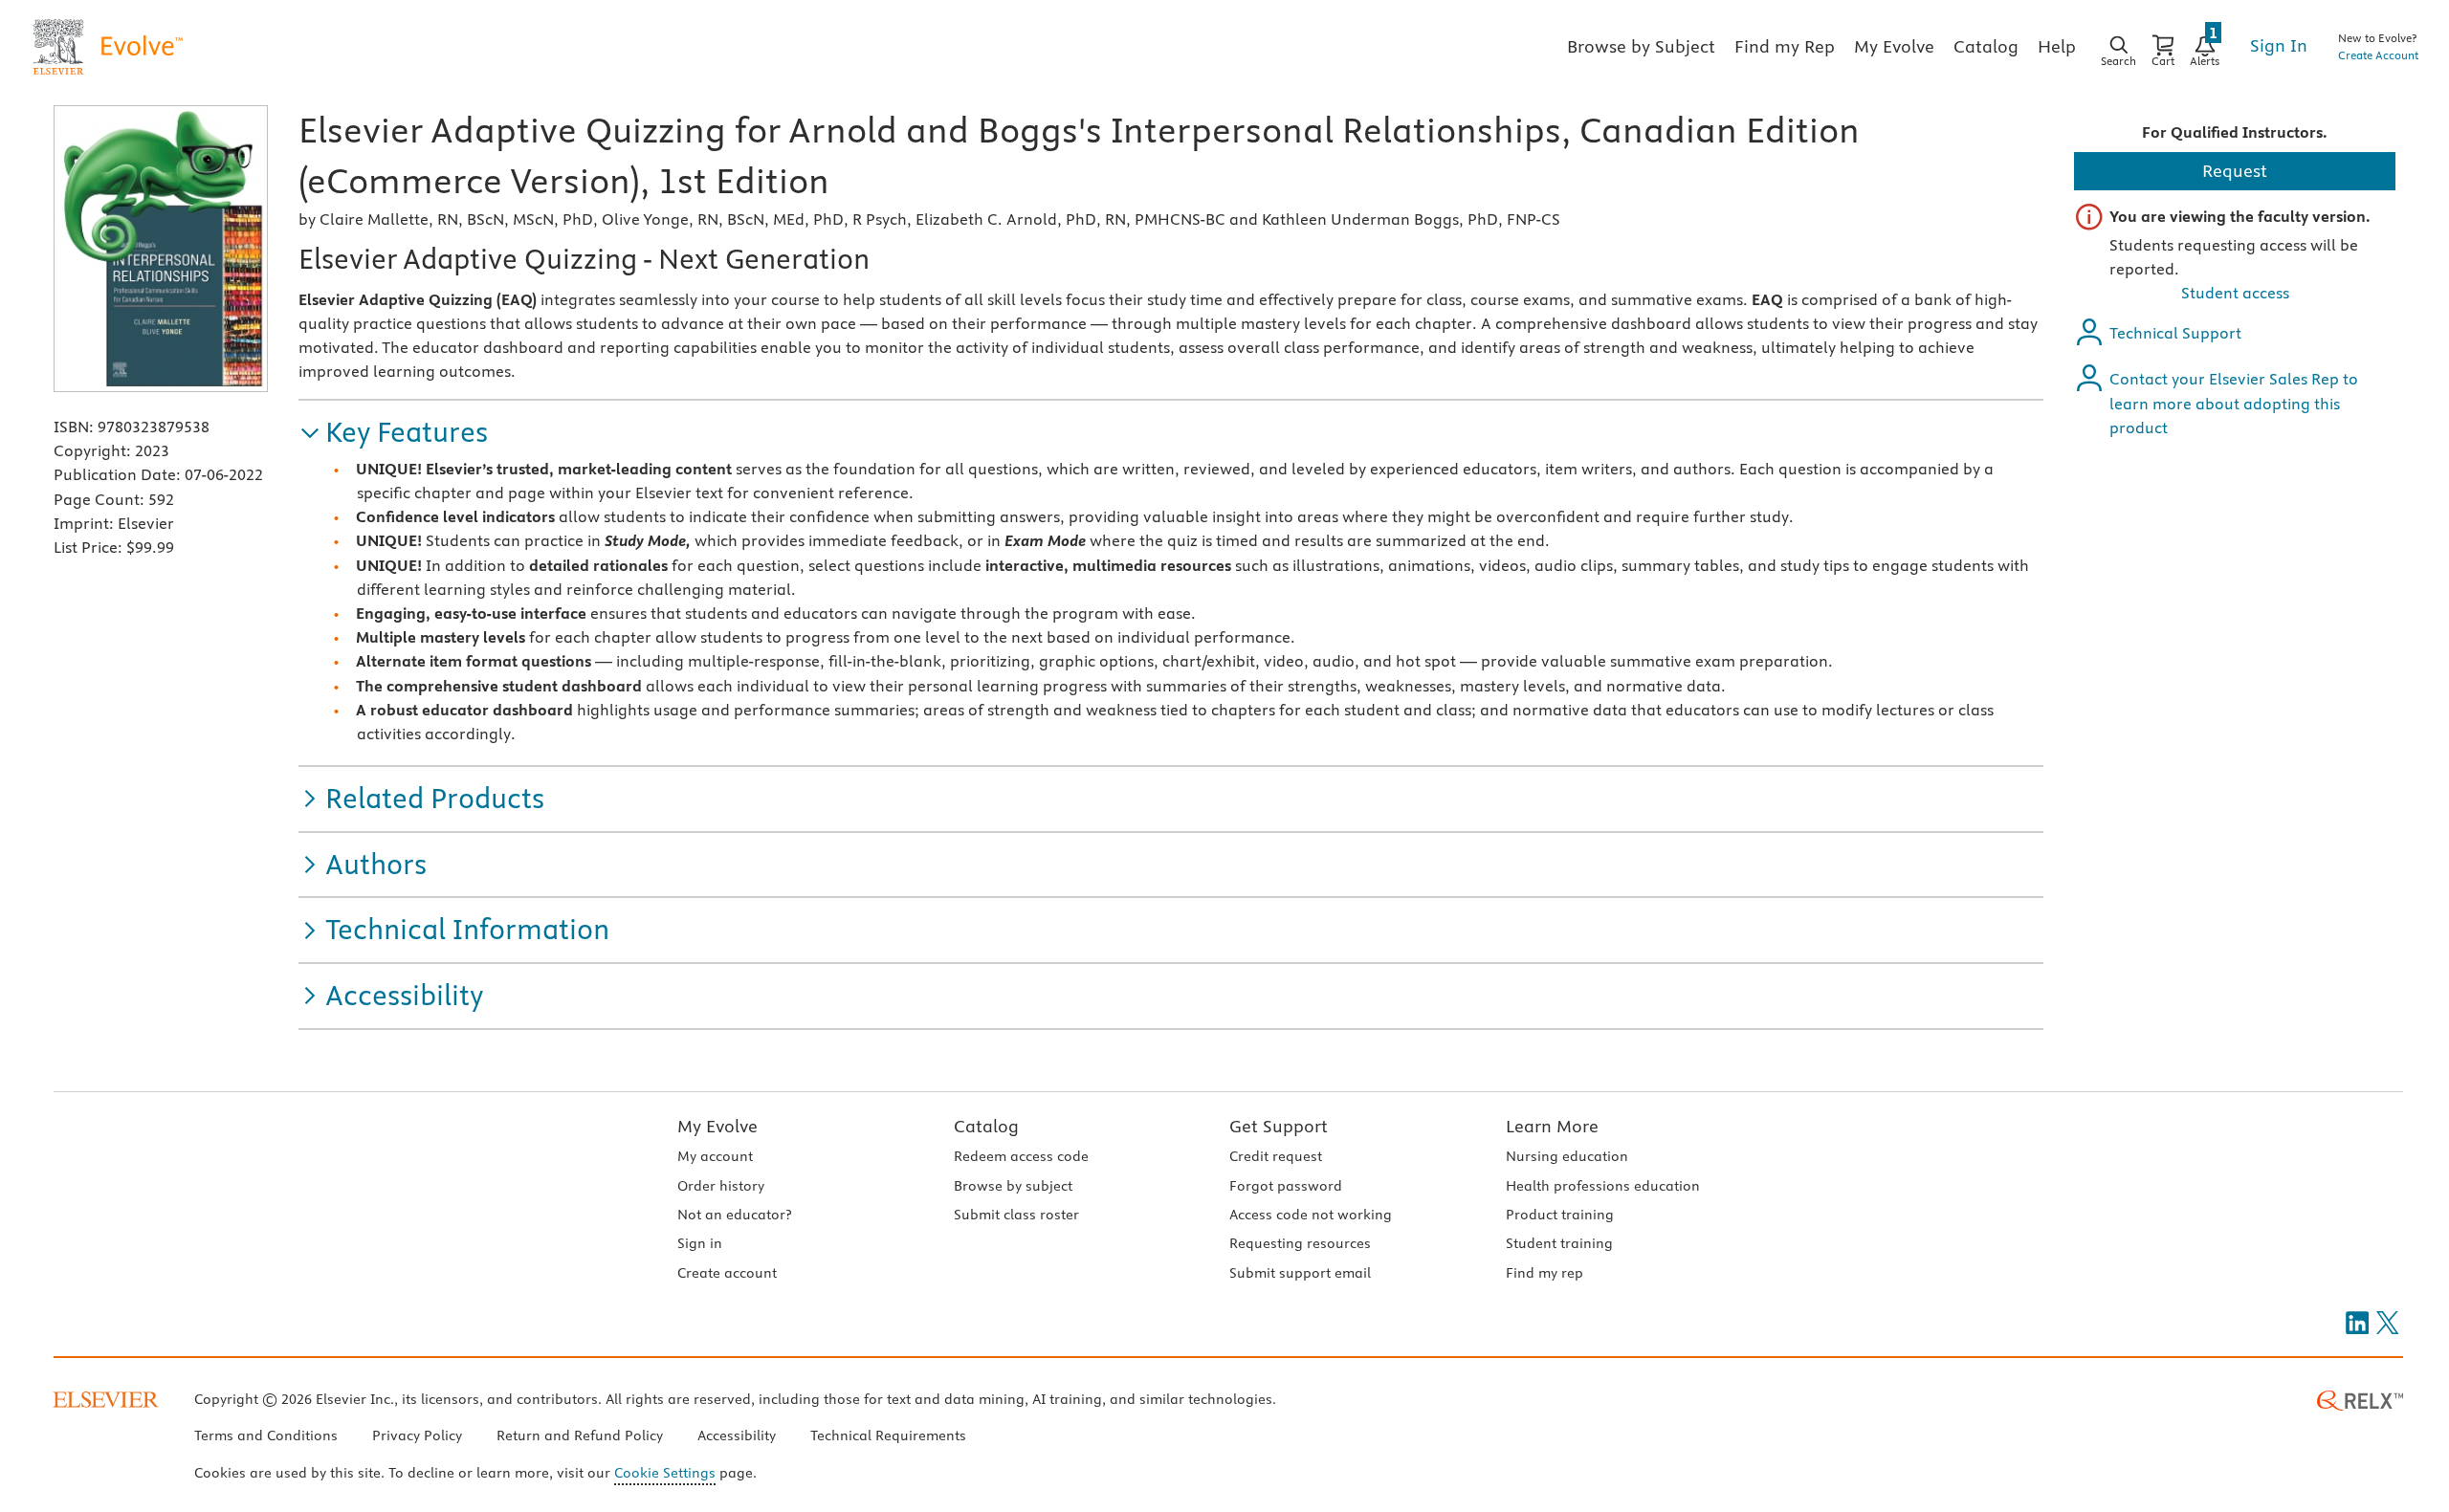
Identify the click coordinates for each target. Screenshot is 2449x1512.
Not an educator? (734, 1215)
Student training (1559, 1243)
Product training (1560, 1215)
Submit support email (1300, 1273)
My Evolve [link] (1894, 46)
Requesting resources (1300, 1243)
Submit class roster (1016, 1215)
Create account (727, 1273)
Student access (2235, 293)
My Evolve (717, 1126)
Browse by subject (1013, 1186)
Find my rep (1544, 1273)
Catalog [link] (1986, 46)
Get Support (1279, 1126)
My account (715, 1156)
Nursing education (1567, 1156)
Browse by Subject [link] (1641, 46)
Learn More (1552, 1126)
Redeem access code (1021, 1156)
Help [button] (2057, 46)
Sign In (2279, 45)
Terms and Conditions (266, 1435)
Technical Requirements (888, 1435)
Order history (721, 1186)
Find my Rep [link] (1785, 46)
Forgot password (1286, 1186)
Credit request (1276, 1156)
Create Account (2378, 55)
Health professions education (1603, 1186)
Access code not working (1311, 1215)
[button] (393, 433)
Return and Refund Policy (580, 1435)
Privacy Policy (417, 1435)
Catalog (986, 1126)
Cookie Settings (665, 1473)
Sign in (700, 1243)
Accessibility (737, 1435)
